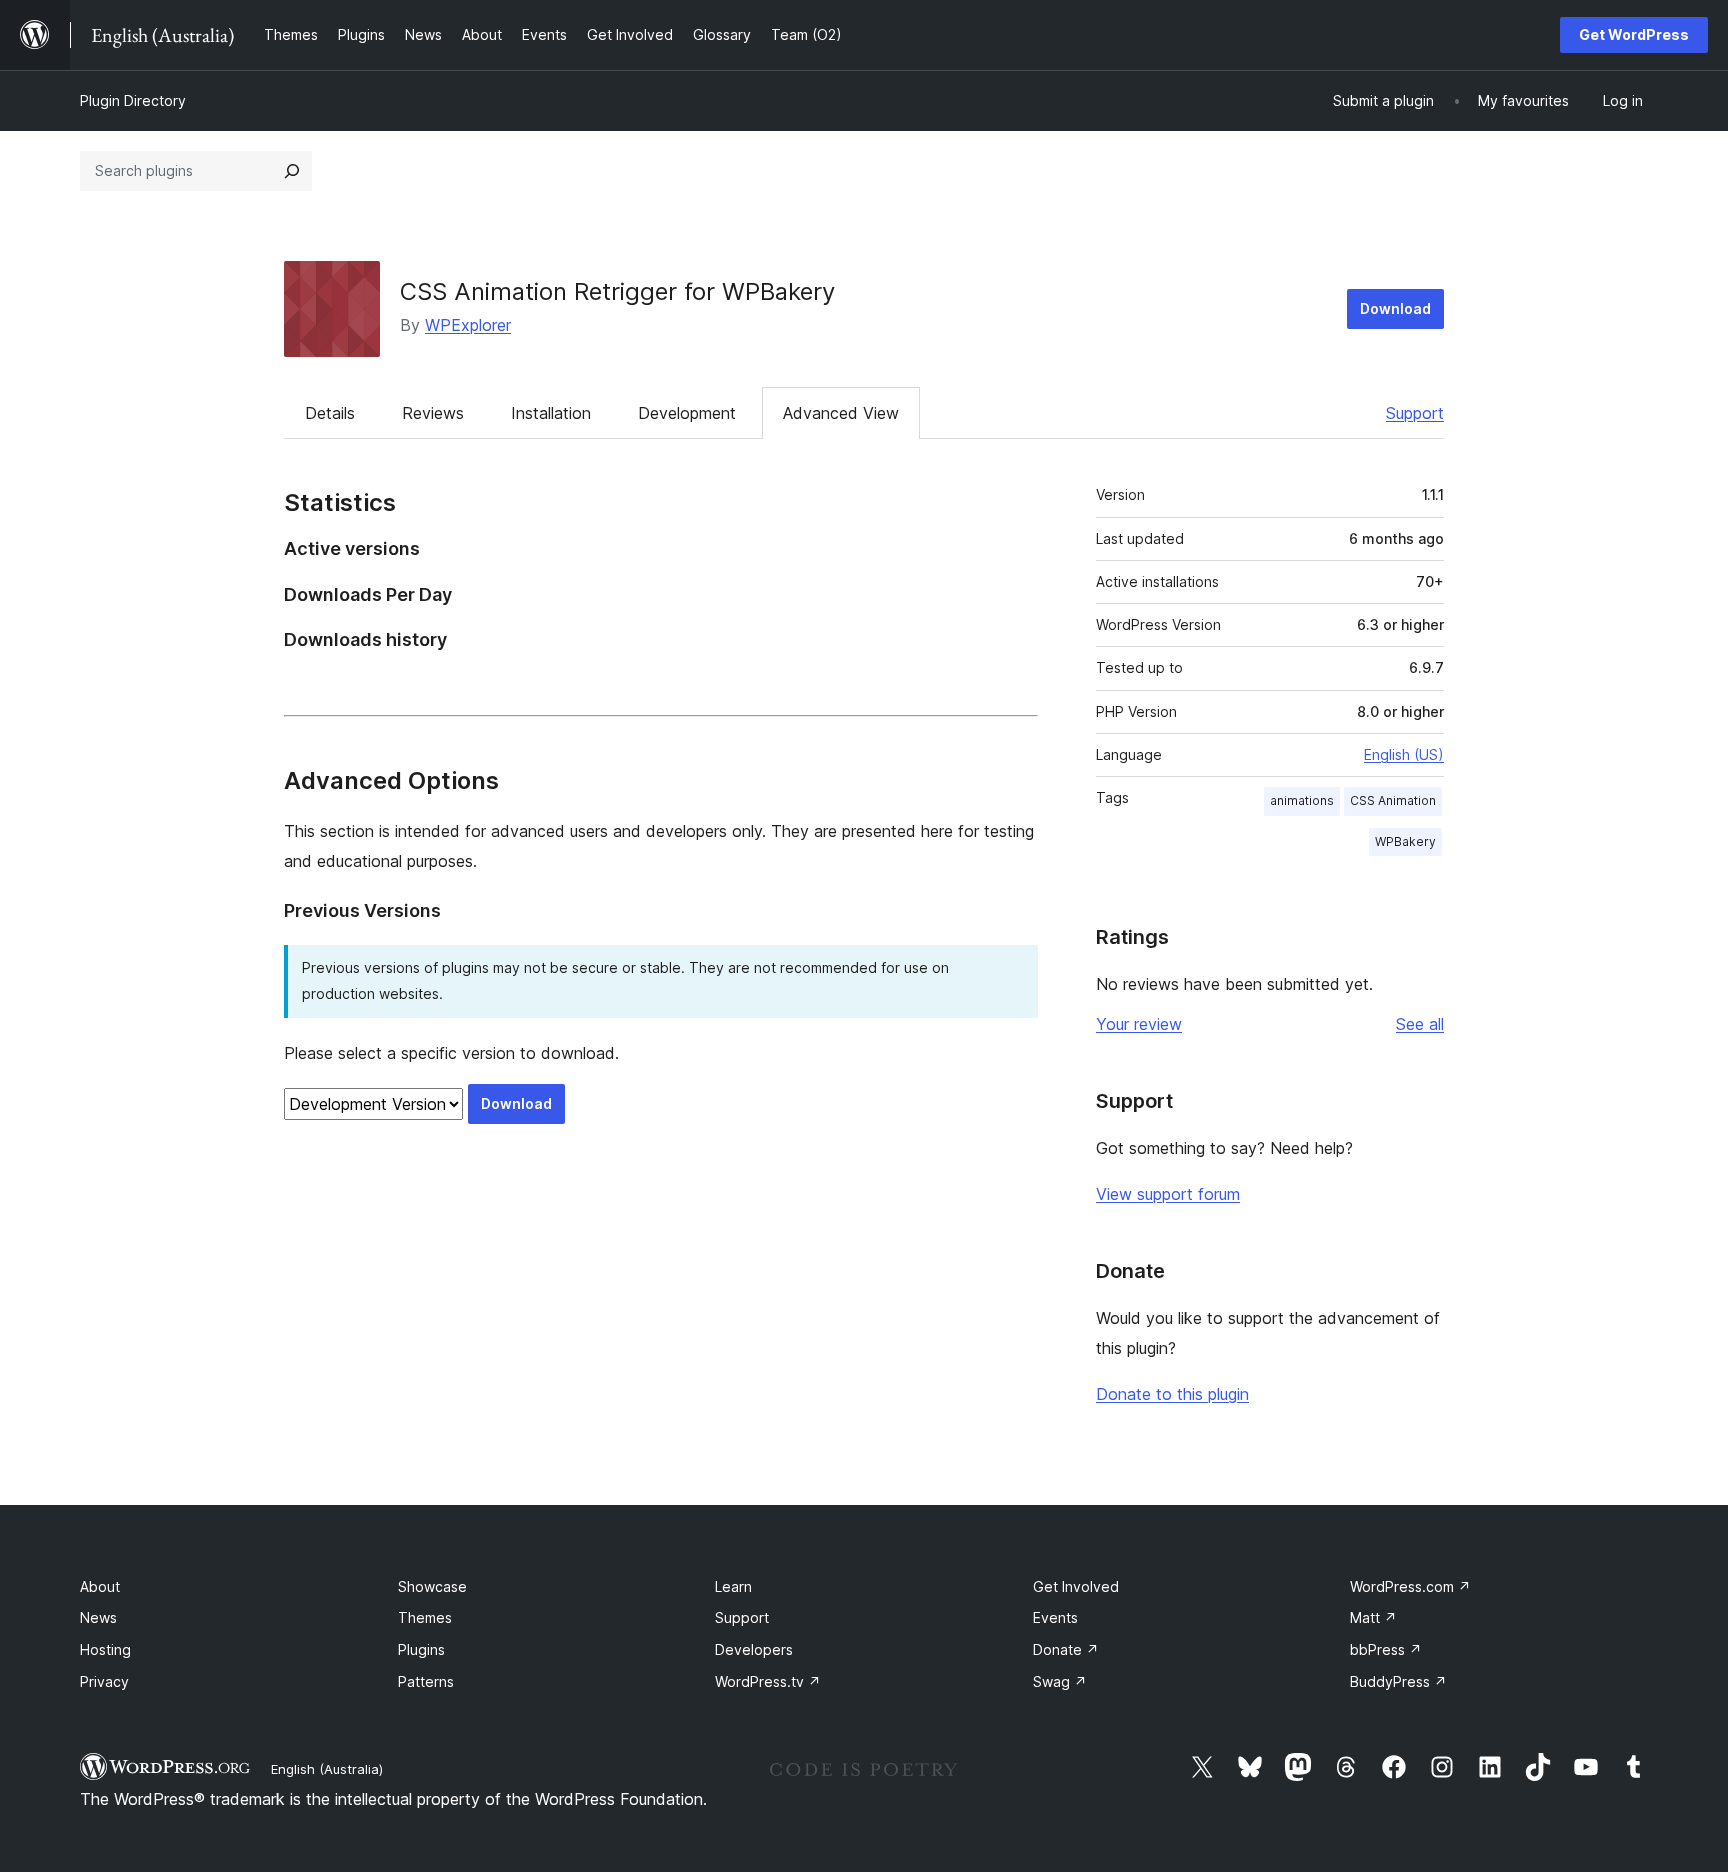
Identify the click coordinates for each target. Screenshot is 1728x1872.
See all (1420, 1024)
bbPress (1386, 1649)
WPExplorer (468, 325)
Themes (425, 1617)
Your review (1139, 1024)
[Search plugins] (292, 171)
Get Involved (1076, 1586)
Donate (1066, 1649)
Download (1395, 308)
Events (1055, 1617)
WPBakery (1405, 841)
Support (1415, 413)
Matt (1373, 1617)
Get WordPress (1634, 34)
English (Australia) (327, 1769)
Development (687, 413)
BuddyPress (1398, 1681)
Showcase (432, 1586)
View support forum (1168, 1194)
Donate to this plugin (1172, 1394)
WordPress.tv (768, 1681)
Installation (551, 413)
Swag (1060, 1681)
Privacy (104, 1681)
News (98, 1617)
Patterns (426, 1681)
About (100, 1586)
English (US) (1404, 754)
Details (330, 413)
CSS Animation (1393, 800)
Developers (754, 1649)
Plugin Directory (133, 100)
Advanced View (841, 413)
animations (1302, 800)
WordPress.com (1410, 1586)
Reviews (433, 413)
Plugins (421, 1649)
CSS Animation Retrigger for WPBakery (617, 291)
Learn (733, 1586)
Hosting (105, 1649)
